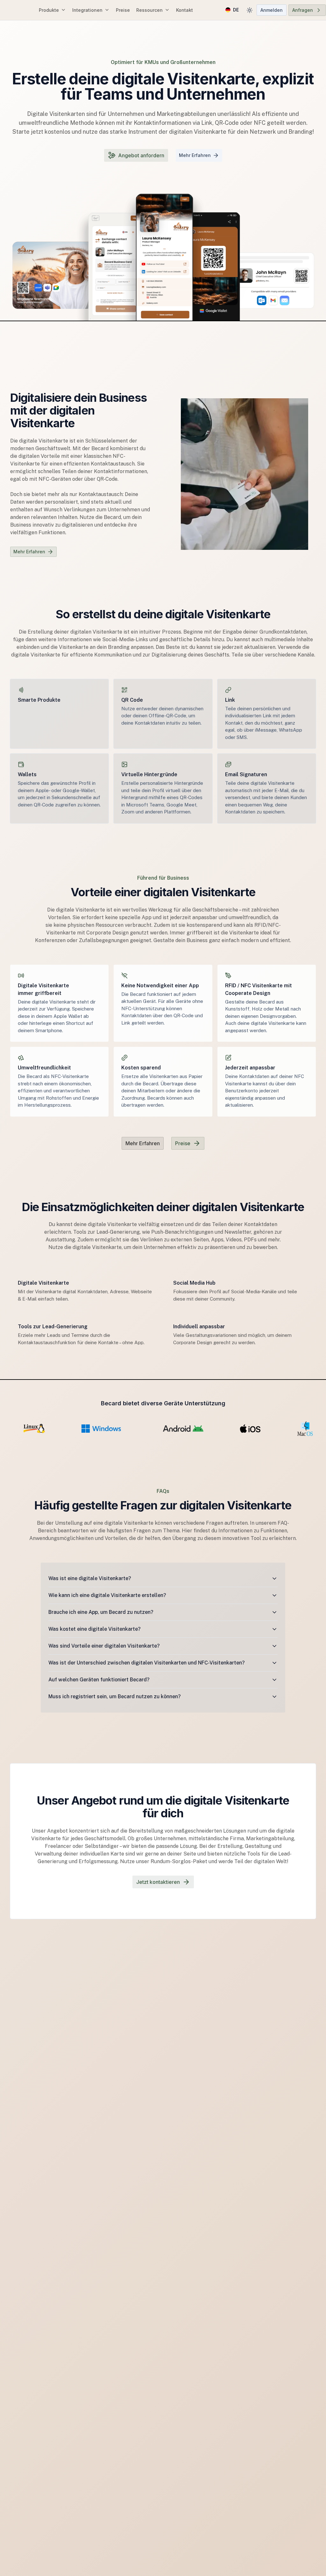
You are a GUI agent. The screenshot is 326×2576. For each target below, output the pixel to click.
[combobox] (232, 10)
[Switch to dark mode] (250, 10)
